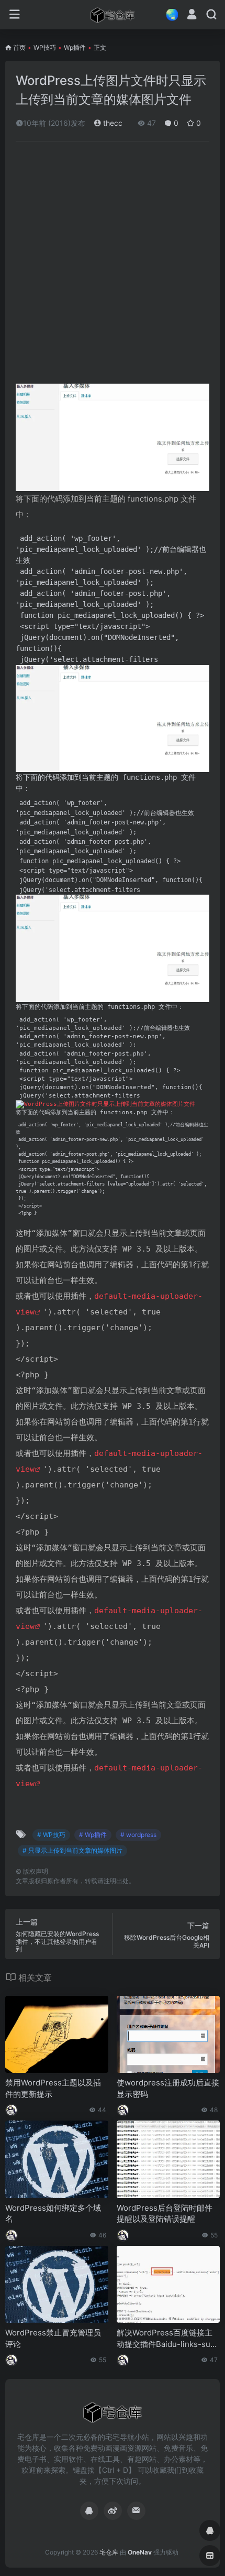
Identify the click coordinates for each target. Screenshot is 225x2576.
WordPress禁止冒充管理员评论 (53, 2338)
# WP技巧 (51, 1835)
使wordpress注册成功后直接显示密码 (168, 2088)
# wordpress (138, 1835)
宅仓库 (109, 2552)
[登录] (192, 15)
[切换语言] (169, 14)
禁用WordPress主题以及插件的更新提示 (53, 2088)
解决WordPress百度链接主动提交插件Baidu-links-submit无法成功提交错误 (166, 2339)
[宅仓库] (113, 15)
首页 (19, 47)
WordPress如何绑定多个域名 (53, 2213)
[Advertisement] (113, 267)
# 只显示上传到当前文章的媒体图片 (72, 1850)
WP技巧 (45, 47)
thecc (112, 123)
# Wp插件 (93, 1835)
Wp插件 (75, 47)
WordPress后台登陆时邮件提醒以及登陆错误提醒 (165, 2213)
